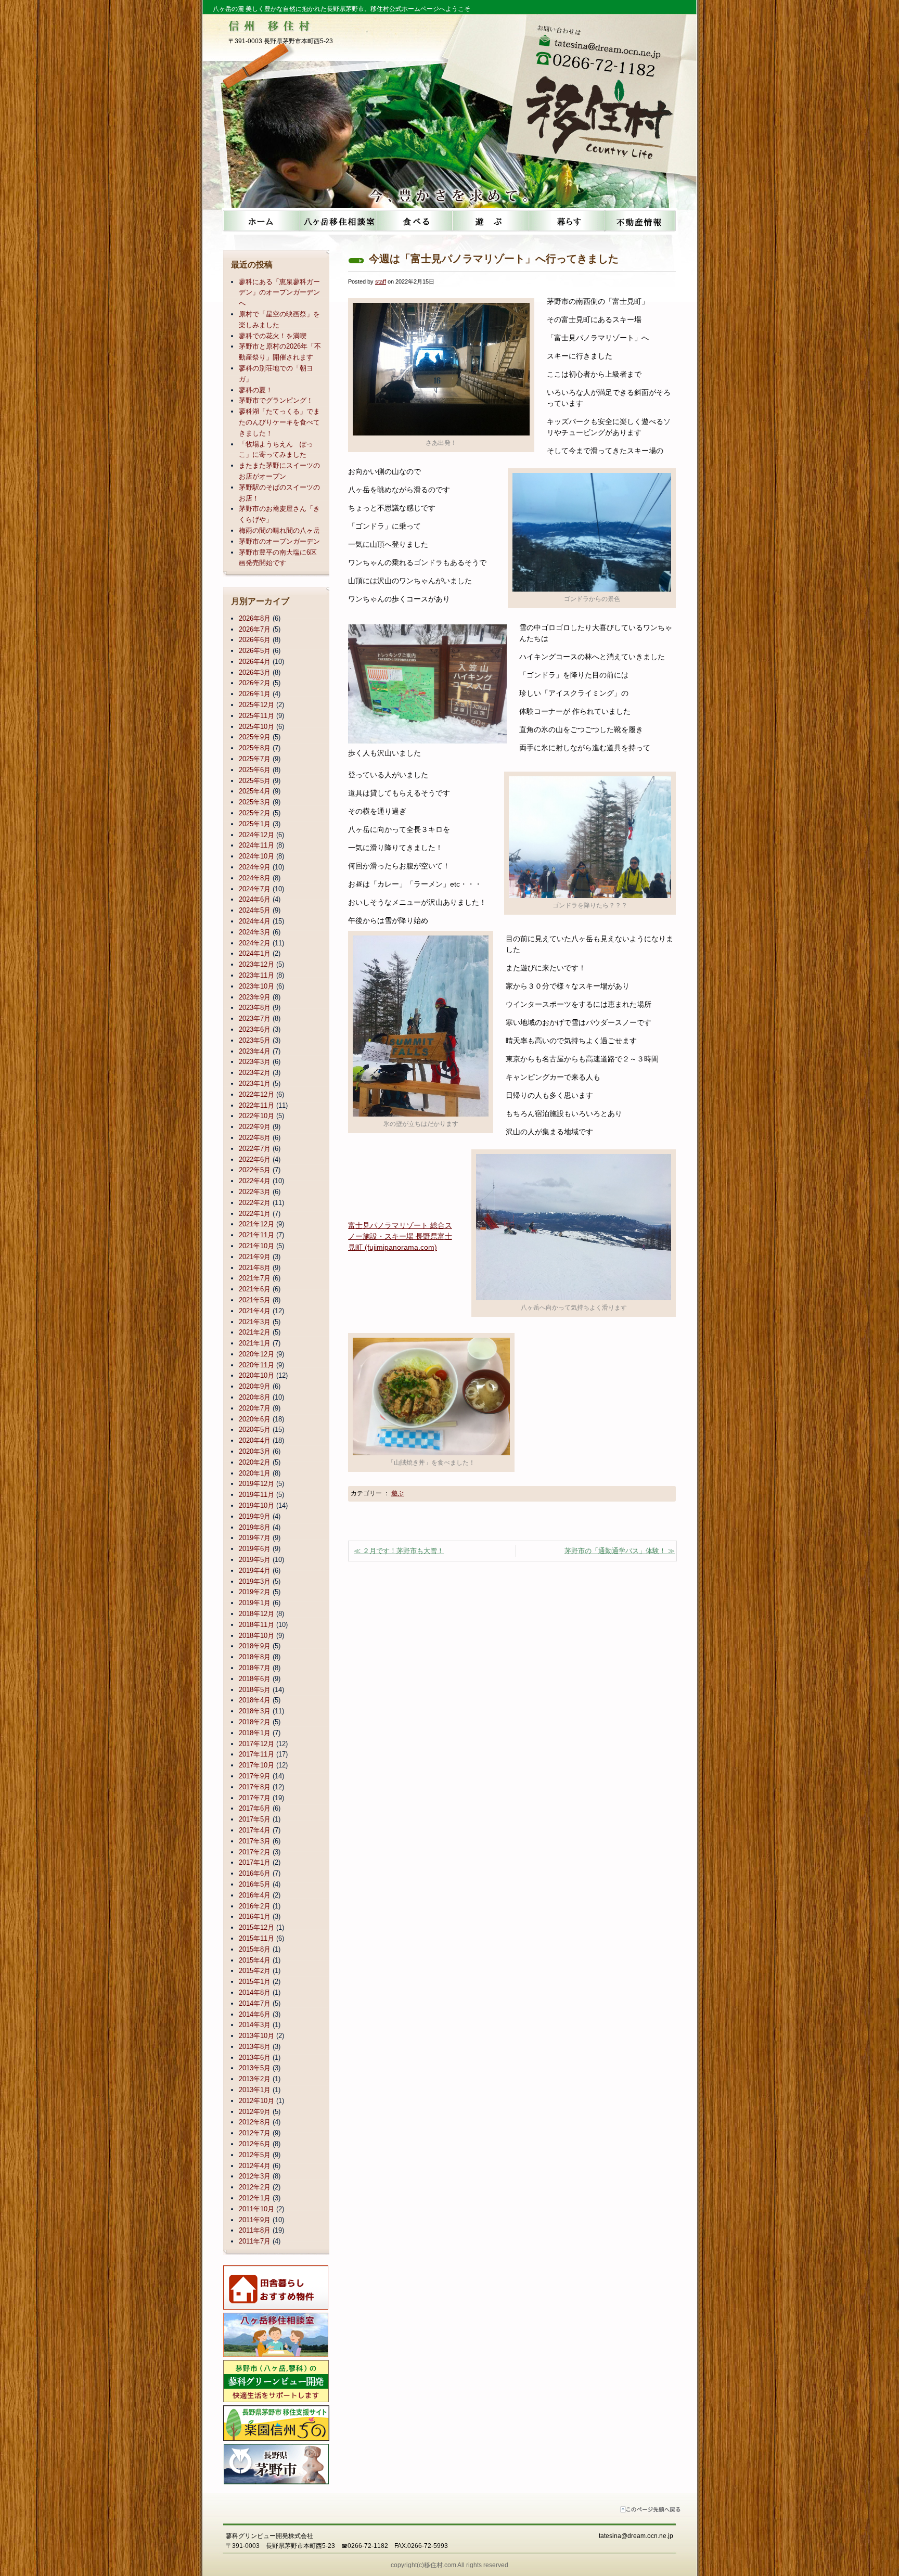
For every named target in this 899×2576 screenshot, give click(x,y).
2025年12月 (256, 705)
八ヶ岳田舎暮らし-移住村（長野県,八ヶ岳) (604, 108)
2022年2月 (255, 1203)
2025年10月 (256, 727)
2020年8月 (255, 1397)
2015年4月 (255, 1960)
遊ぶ (488, 221)
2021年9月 (255, 1257)
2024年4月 (255, 921)
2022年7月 (255, 1149)
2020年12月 (256, 1354)
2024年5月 (255, 910)
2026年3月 (255, 672)
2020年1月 (255, 1473)
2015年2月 (255, 1971)
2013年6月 (255, 2058)
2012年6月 (255, 2144)
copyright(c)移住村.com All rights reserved (449, 2565)
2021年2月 (255, 1332)
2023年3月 (255, 1062)
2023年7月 (255, 1018)
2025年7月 (255, 759)
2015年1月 (255, 1982)
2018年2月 (255, 1722)
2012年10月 (256, 2101)
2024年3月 (255, 932)
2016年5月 (255, 1884)
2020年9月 (255, 1386)
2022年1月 (255, 1214)
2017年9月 (255, 1776)
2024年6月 (255, 899)
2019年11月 (256, 1495)
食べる (412, 221)
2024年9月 (255, 867)
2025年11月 (256, 716)
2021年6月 (255, 1289)
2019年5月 (255, 1560)
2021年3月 (255, 1322)
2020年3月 (255, 1451)
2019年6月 (255, 1549)
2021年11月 (256, 1235)
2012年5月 (255, 2155)
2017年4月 (255, 1830)
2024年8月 (255, 878)
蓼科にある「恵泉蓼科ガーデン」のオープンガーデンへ (279, 293)
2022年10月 (256, 1116)
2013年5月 (255, 2068)
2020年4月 (255, 1440)
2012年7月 (255, 2133)
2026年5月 (255, 651)
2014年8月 (255, 1992)
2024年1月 (255, 953)
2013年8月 (255, 2047)
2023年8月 (255, 1008)
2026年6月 (255, 640)
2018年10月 (256, 1636)
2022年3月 (255, 1192)
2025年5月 (255, 781)
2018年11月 (256, 1625)
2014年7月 (255, 2003)
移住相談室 (336, 221)
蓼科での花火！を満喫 (273, 336)
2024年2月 (255, 943)
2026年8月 (255, 618)
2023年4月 (255, 1051)
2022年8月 (255, 1138)
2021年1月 (255, 1343)
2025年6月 (255, 770)
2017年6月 (255, 1808)
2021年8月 (255, 1268)
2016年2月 (255, 1906)
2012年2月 (255, 2187)
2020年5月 (255, 1430)
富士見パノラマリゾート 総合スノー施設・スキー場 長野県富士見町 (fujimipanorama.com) (400, 1236)
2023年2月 (255, 1073)
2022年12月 (256, 1094)
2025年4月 (255, 791)
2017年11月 (256, 1754)
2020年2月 (255, 1462)
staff (381, 281)
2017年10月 (256, 1765)
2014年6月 (255, 2014)
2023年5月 (255, 1040)
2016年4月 (255, 1895)
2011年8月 (255, 2230)
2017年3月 (255, 1841)
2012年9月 (255, 2112)
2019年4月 (255, 1571)
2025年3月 (255, 802)
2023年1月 (255, 1084)
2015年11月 (256, 1938)
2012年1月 (255, 2198)
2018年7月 (255, 1668)
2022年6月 (255, 1159)
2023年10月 (256, 986)
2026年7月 (255, 629)
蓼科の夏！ (256, 390)
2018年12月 (256, 1614)
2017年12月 (256, 1744)
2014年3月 (255, 2025)
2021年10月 (256, 1246)
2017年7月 (255, 1798)
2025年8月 (255, 748)
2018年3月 (255, 1711)
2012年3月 (255, 2176)
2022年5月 (255, 1170)
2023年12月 (256, 964)
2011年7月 (255, 2241)
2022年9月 (255, 1127)
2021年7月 (255, 1278)
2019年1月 (255, 1603)
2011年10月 (256, 2209)
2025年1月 (255, 824)
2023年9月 (255, 997)
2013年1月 (255, 2090)
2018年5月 (255, 1690)
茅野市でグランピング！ (276, 400)
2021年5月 (255, 1300)
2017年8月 (255, 1787)
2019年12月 (256, 1484)
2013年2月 (255, 2079)
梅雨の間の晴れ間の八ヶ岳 (279, 530)
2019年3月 (255, 1581)
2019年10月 (256, 1505)
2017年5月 (255, 1819)
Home (260, 221)
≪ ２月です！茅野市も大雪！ (399, 1551)
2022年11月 (256, 1105)
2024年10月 (256, 856)
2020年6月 (255, 1419)
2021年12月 (256, 1224)
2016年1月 (255, 1917)
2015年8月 (255, 1949)
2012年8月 (255, 2122)
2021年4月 (255, 1311)
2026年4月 (255, 662)
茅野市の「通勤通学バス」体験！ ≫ (620, 1551)
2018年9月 (255, 1646)
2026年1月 (255, 694)
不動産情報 (640, 221)
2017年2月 (255, 1852)
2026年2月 (255, 683)
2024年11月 (256, 845)
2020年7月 (255, 1408)
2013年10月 (256, 2036)
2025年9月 (255, 737)
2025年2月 (255, 813)
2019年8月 (255, 1527)
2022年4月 (255, 1181)
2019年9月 (255, 1516)
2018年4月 (255, 1700)
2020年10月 (256, 1375)
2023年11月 (256, 975)
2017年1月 (255, 1862)
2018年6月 (255, 1679)
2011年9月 (255, 2220)
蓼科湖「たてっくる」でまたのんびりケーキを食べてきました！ (279, 422)
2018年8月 (255, 1657)
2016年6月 (255, 1873)
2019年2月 (255, 1592)
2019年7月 (255, 1538)
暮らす (564, 221)
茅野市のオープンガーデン (279, 541)
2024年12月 (256, 835)
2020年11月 (256, 1365)
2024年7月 (255, 889)
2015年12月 (256, 1927)
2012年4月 (255, 2166)
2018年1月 (255, 1733)
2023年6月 (255, 1029)
